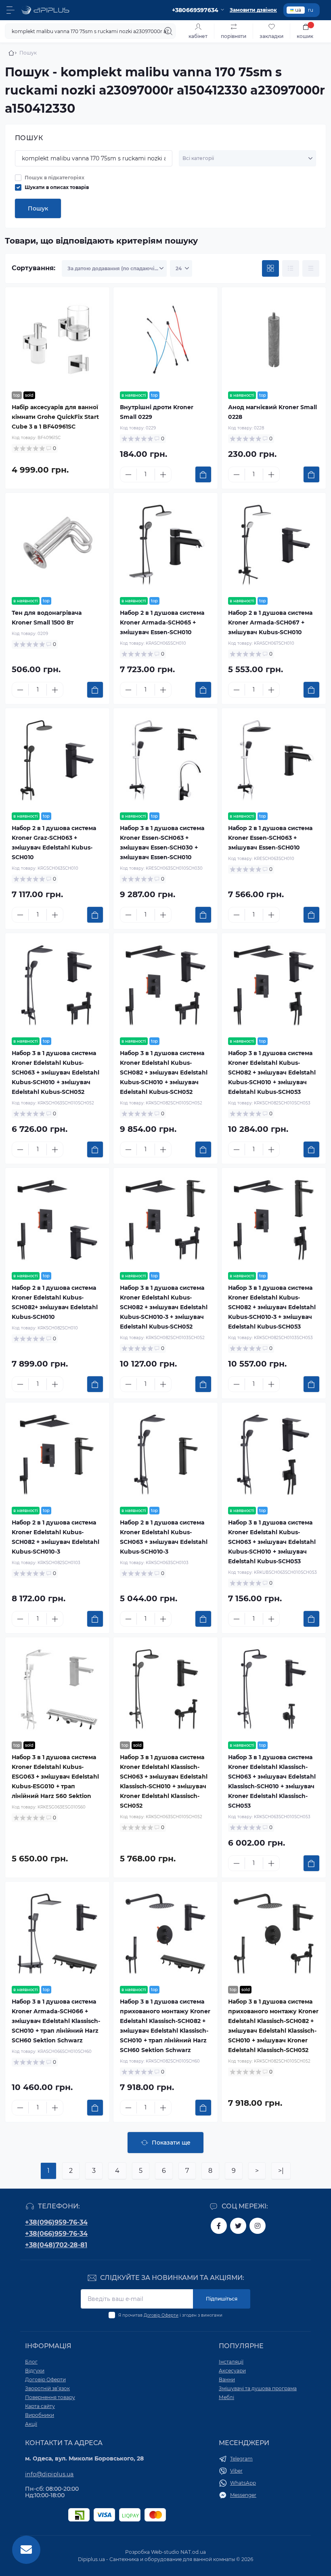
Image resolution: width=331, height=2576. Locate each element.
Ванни (227, 2379)
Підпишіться (222, 2299)
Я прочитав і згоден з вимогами (170, 2315)
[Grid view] (270, 269)
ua (298, 10)
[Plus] (163, 475)
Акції (31, 2424)
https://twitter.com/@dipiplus (238, 2226)
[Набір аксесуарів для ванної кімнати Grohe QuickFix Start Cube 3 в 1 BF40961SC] (57, 339)
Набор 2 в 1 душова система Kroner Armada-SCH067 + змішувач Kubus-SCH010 (270, 622)
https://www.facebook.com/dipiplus (219, 2226)
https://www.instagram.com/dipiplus (258, 2226)
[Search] (168, 31)
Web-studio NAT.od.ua (178, 2552)
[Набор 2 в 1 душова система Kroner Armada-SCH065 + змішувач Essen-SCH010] (165, 545)
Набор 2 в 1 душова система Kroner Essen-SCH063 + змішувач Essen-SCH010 (270, 838)
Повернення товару (50, 2397)
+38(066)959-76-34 (56, 2234)
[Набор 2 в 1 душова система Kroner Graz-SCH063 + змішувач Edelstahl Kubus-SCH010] (57, 760)
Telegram (241, 2459)
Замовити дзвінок (253, 10)
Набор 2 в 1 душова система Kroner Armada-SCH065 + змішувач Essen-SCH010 (162, 622)
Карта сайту (40, 2406)
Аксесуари (232, 2371)
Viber (236, 2471)
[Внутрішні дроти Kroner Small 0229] (165, 339)
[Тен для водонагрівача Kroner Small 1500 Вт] (57, 545)
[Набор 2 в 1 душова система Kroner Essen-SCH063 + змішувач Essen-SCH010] (274, 760)
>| (281, 2171)
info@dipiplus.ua (49, 2474)
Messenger (243, 2495)
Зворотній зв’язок (47, 2388)
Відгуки (35, 2371)
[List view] (291, 269)
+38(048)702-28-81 (56, 2245)
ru (311, 10)
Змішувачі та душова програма (258, 2388)
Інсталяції (231, 2362)
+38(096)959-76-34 (56, 2222)
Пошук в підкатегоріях (54, 178)
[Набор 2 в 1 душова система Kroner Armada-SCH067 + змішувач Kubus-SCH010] (274, 545)
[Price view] (311, 269)
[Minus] (128, 475)
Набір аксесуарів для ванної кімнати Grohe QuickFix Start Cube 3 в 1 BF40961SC (55, 417)
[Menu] (10, 10)
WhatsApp (243, 2483)
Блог (31, 2362)
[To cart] (203, 474)
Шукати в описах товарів (57, 187)
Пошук (38, 208)
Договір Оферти (161, 2315)
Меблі (226, 2397)
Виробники (40, 2415)
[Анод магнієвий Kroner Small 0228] (274, 339)
